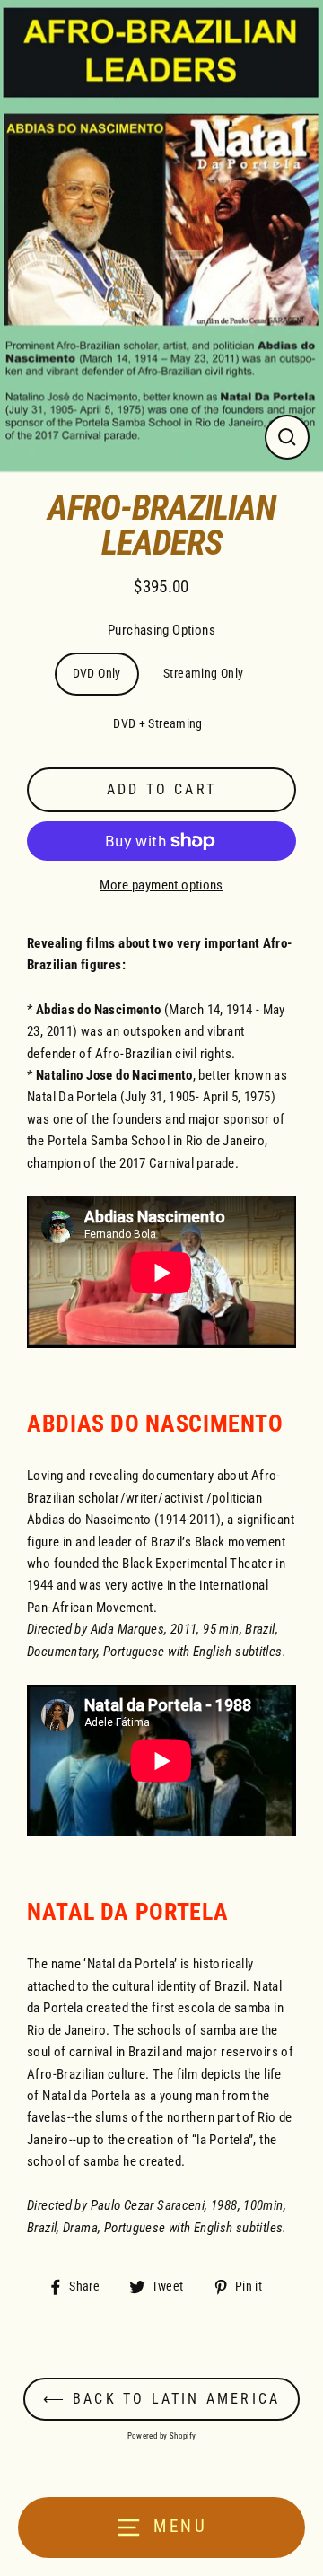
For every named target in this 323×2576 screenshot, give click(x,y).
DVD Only (97, 673)
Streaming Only (203, 673)
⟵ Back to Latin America (162, 2399)
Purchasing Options (161, 630)
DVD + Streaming (158, 723)
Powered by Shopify (162, 2436)
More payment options (161, 885)
